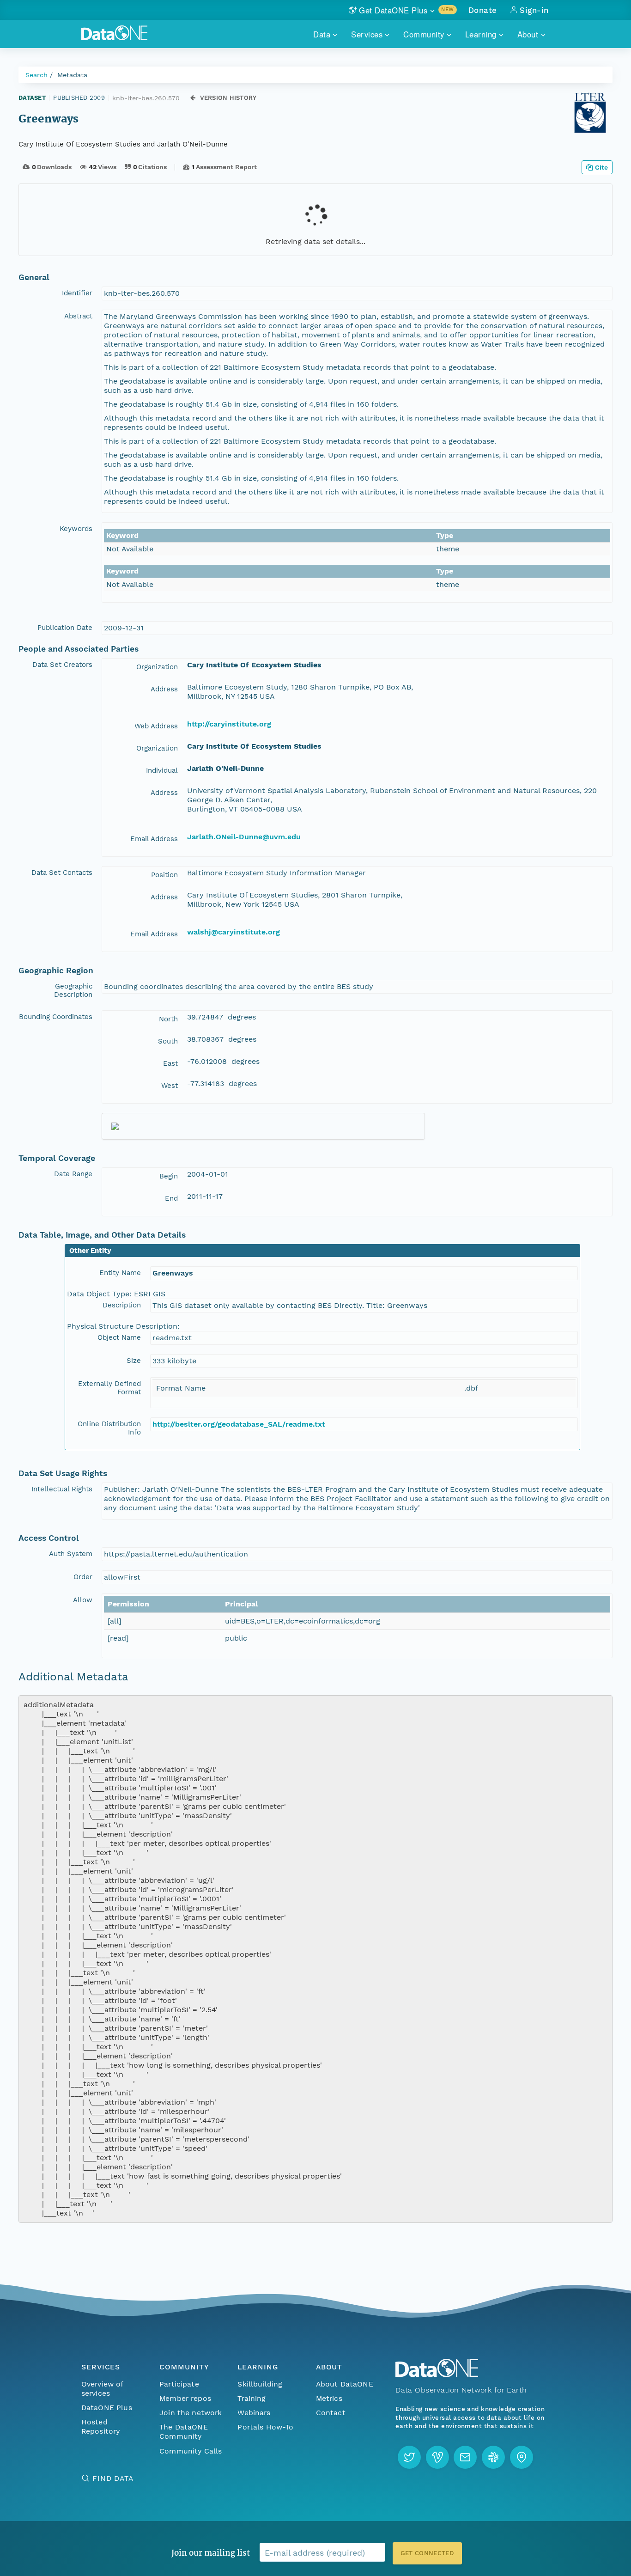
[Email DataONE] (465, 2457)
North (168, 1019)
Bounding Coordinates (56, 1017)
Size (134, 1361)
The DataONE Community (184, 2432)
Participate (179, 2384)
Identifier (77, 293)
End (171, 1198)
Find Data (113, 2478)
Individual (162, 770)
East (170, 1063)
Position (164, 875)
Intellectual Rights (62, 1489)
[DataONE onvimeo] (437, 2457)
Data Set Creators (62, 665)
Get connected (427, 2553)
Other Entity (90, 1251)
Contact (331, 2413)
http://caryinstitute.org (229, 724)
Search (36, 75)
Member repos (185, 2398)
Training (252, 2398)
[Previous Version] (193, 98)
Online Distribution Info (109, 1428)
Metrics (329, 2398)
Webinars (254, 2413)
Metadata (72, 75)
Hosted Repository (101, 2426)
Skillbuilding (260, 2384)
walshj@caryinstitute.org (234, 932)
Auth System (71, 1554)
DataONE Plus (107, 2408)
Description (122, 1305)
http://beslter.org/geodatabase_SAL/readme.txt (239, 1424)
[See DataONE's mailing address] (522, 2457)
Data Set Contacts (62, 873)
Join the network (191, 2413)
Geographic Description (73, 990)
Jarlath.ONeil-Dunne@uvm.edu (244, 837)
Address (164, 689)
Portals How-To (265, 2427)
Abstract (78, 316)
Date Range (73, 1174)
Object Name (119, 1337)
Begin (169, 1176)
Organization (157, 667)
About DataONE (345, 2384)
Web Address (156, 726)
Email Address (154, 839)
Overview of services (102, 2389)
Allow (83, 1600)
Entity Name (120, 1273)
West (170, 1086)
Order (83, 1577)
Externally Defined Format (109, 1388)
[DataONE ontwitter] (409, 2457)
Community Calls (191, 2451)
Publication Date (65, 628)
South (168, 1041)
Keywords (76, 529)
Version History (228, 98)
